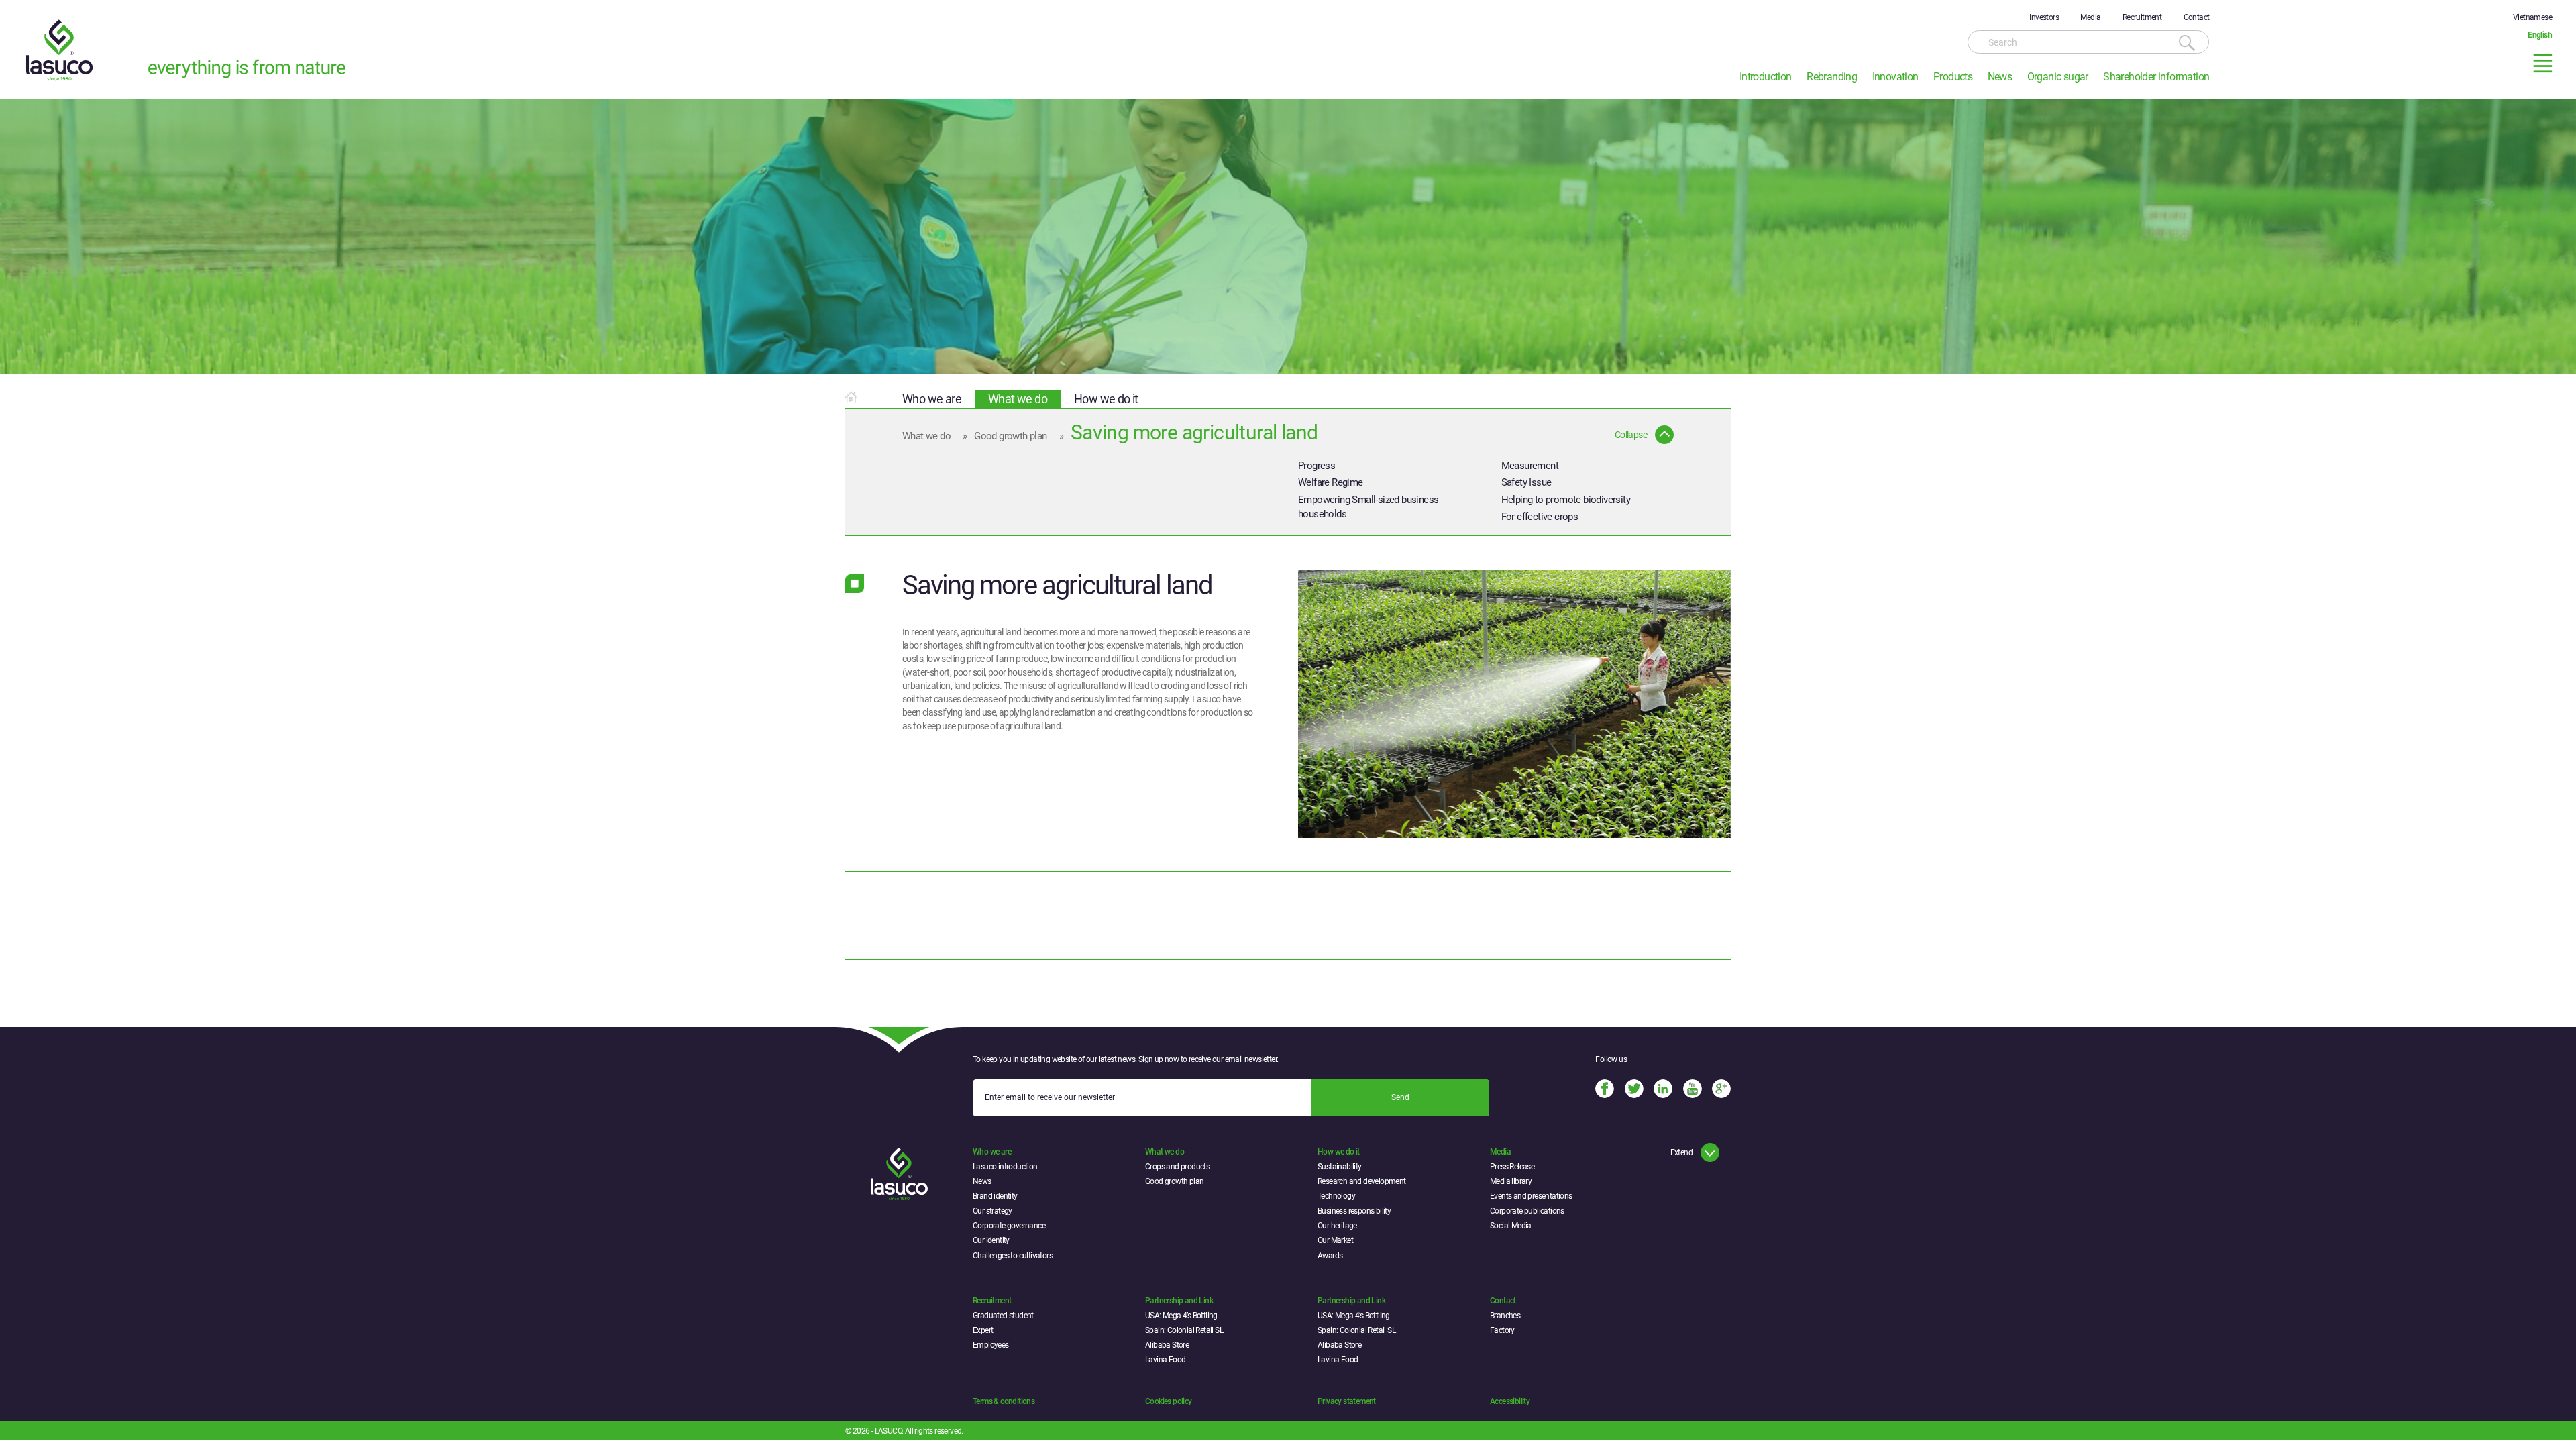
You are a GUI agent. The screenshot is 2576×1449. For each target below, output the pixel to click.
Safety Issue (1526, 482)
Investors (2044, 17)
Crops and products (1177, 1167)
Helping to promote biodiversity (1566, 500)
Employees (991, 1345)
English (2540, 35)
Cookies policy (1169, 1401)
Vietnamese (2532, 17)
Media (2090, 17)
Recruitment (2142, 17)
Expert (983, 1330)
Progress (1317, 466)
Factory (1502, 1330)
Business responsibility (1354, 1211)
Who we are (932, 399)
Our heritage (1337, 1226)
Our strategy (992, 1211)
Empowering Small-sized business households (1368, 507)
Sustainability (1340, 1167)
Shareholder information (2156, 77)
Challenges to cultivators (1013, 1256)
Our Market (1335, 1240)
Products (1953, 77)
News (2000, 77)
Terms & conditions (1004, 1401)
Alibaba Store (1167, 1345)
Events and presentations (1531, 1196)
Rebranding (1832, 77)
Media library (1511, 1181)
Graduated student (1003, 1316)
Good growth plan (1010, 436)
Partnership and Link (1179, 1301)
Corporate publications (1527, 1211)
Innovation (1895, 77)
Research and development (1362, 1181)
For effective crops (1540, 517)
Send (1400, 1097)
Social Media (1511, 1226)
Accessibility (1510, 1401)
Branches (1505, 1316)
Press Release (1512, 1167)
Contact (2197, 17)
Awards (1330, 1256)
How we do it (1106, 399)
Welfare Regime (1331, 482)
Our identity (991, 1240)
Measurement (1530, 466)
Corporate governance (1009, 1226)
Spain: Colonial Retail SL (1184, 1330)
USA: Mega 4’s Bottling (1181, 1316)
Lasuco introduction (1005, 1167)
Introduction (1766, 77)
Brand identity (995, 1196)
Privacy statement (1347, 1401)
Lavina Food (1165, 1360)
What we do (1018, 399)
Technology (1336, 1196)
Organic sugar (2058, 77)
